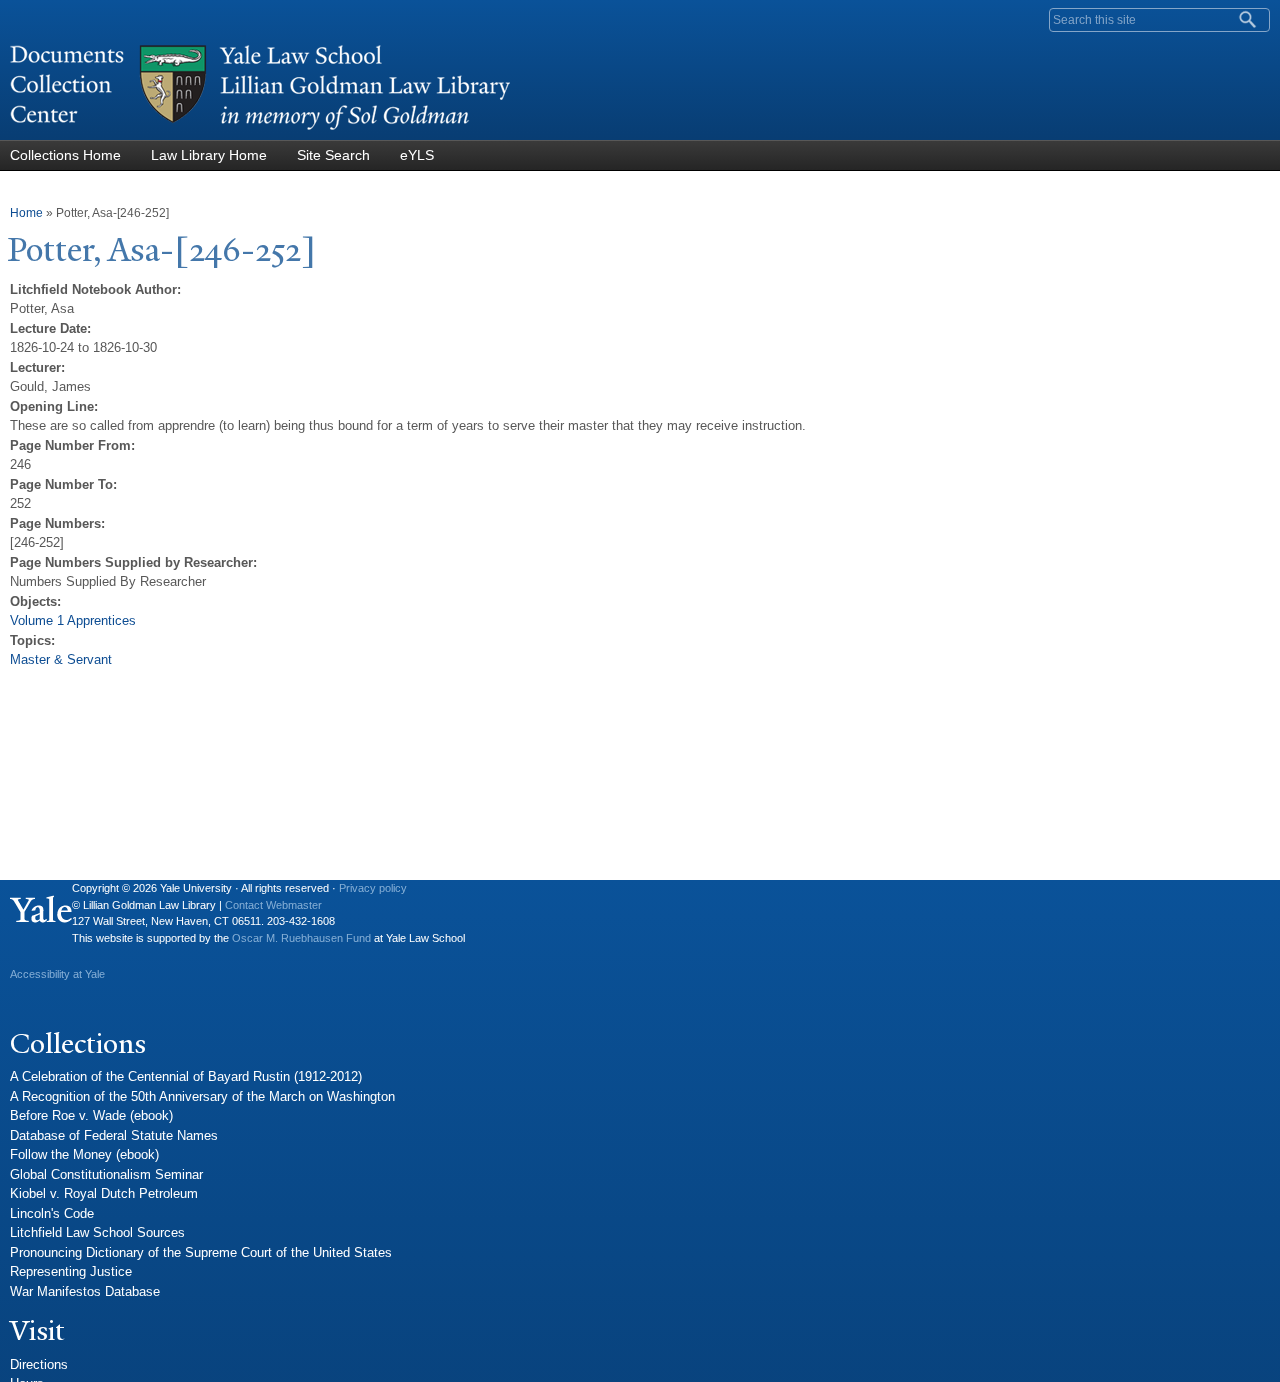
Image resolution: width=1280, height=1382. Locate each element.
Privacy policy (373, 888)
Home (26, 213)
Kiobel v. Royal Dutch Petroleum (104, 1193)
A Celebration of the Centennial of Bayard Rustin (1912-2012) (186, 1076)
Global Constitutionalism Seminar (106, 1174)
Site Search (333, 155)
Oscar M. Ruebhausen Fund (301, 938)
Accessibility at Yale (57, 974)
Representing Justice (71, 1271)
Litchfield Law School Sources (97, 1232)
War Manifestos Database (85, 1291)
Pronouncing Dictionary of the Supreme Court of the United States (201, 1252)
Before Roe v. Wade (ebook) (91, 1115)
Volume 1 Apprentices (73, 620)
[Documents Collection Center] (260, 130)
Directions (39, 1364)
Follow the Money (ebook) (84, 1154)
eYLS (417, 155)
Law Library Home (209, 155)
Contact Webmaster (273, 905)
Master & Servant (61, 659)
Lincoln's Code (52, 1213)
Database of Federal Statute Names (114, 1135)
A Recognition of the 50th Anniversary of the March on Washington (202, 1096)
